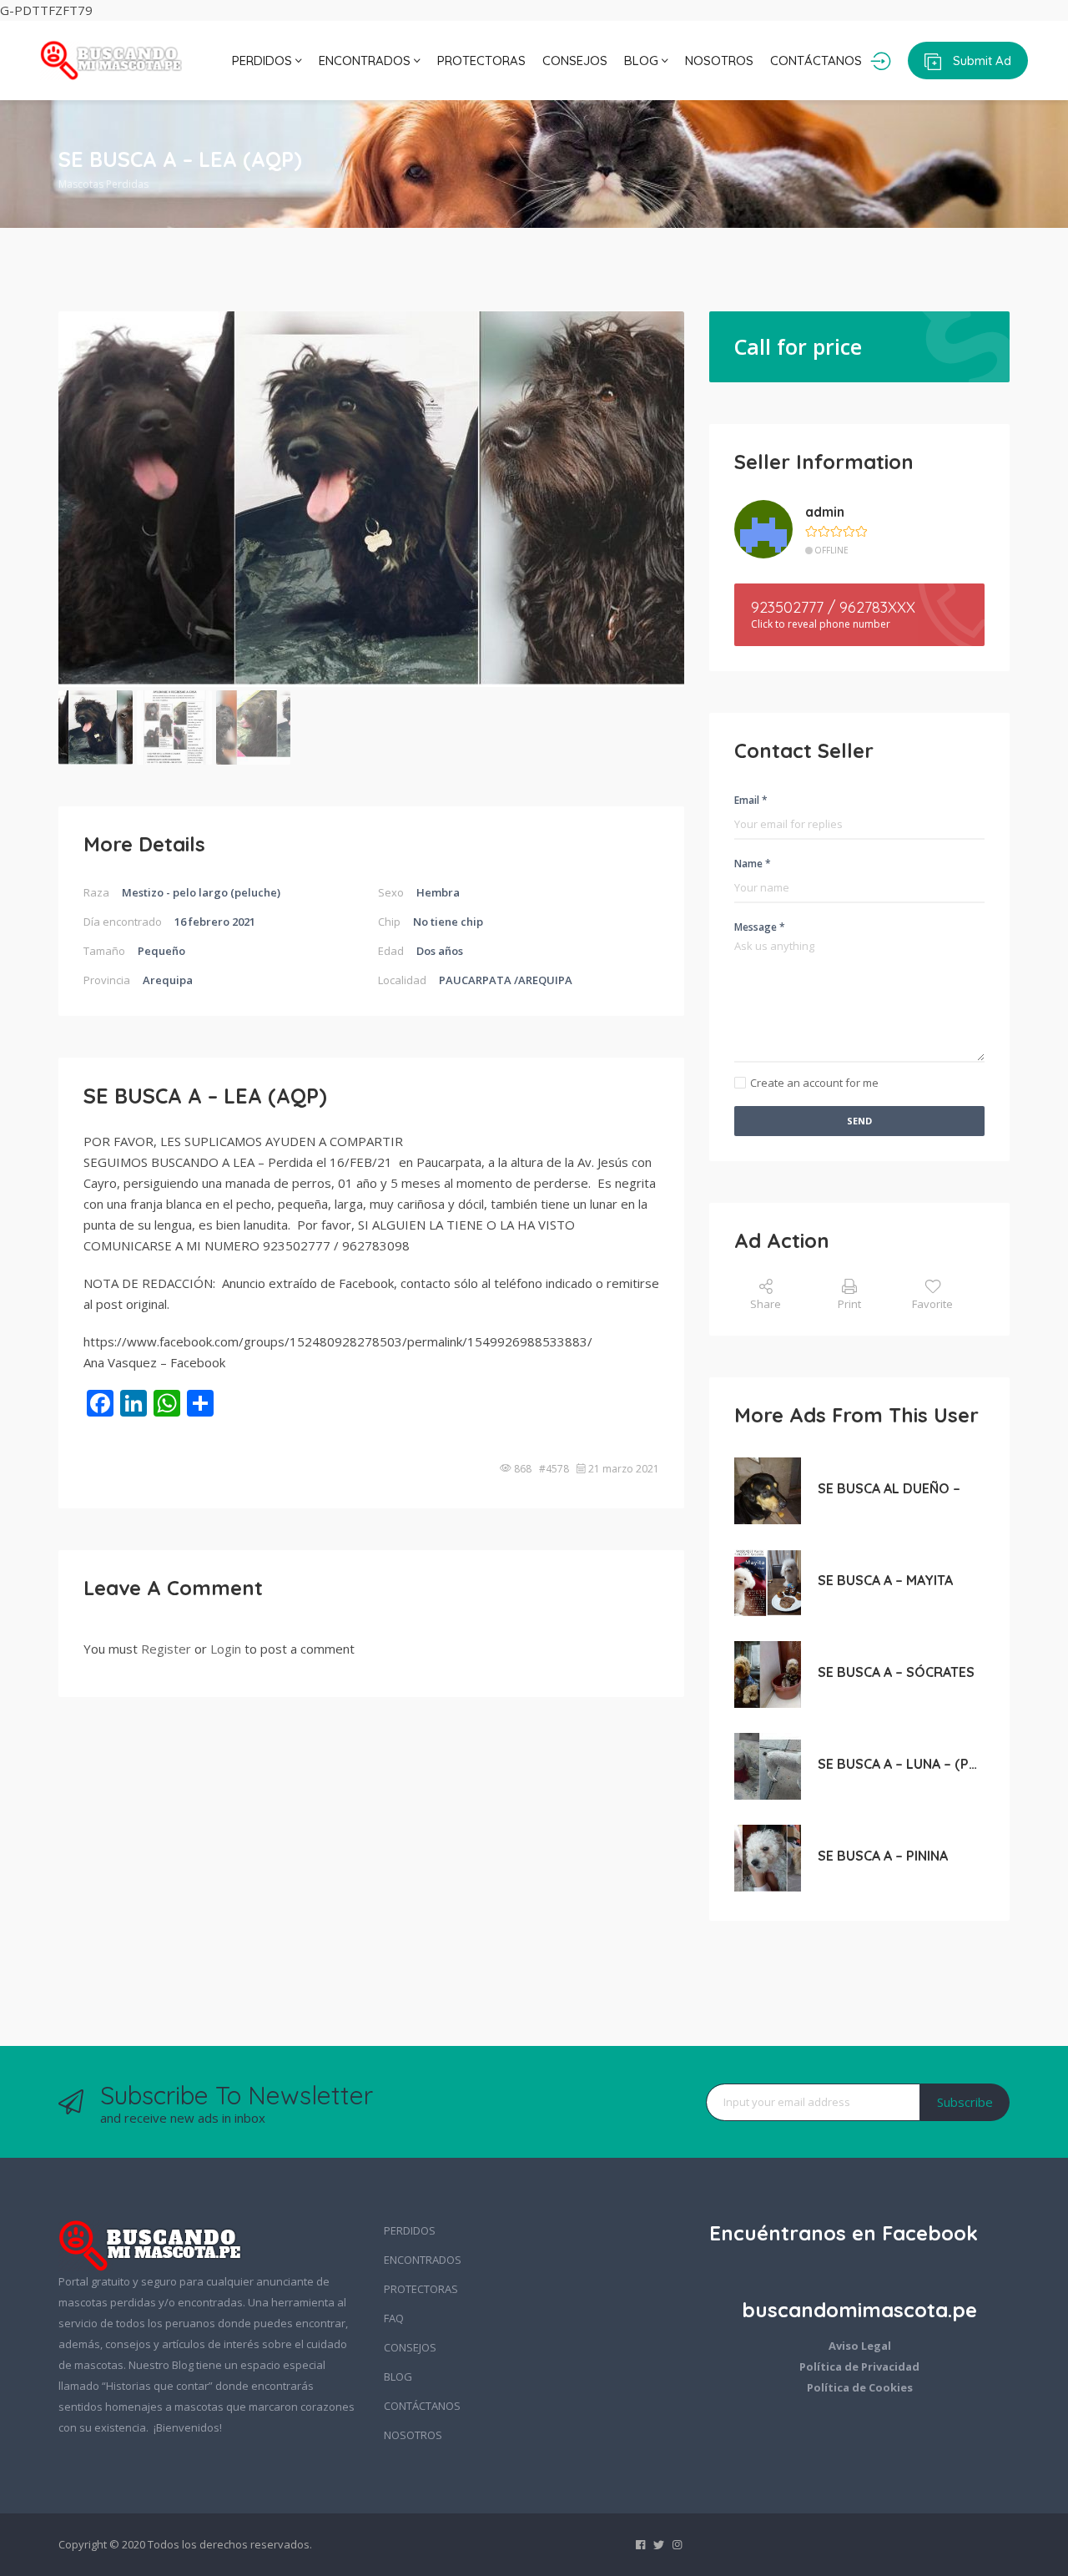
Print (849, 1304)
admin (825, 512)
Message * (760, 927)
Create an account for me (814, 1083)
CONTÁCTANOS (816, 61)
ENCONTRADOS (366, 61)
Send (859, 1121)
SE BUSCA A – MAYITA (885, 1580)
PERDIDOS (264, 61)
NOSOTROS (719, 61)
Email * (751, 800)
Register (166, 1649)
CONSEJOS (575, 61)
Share (766, 1304)
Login (226, 1649)
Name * (753, 864)
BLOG (643, 61)
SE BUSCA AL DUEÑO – (889, 1488)
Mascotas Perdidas (103, 184)
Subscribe (965, 2102)
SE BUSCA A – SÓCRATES (896, 1672)
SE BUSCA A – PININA (883, 1856)
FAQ (394, 2318)
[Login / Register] (881, 61)
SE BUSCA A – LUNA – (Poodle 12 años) (901, 1764)
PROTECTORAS (481, 61)
